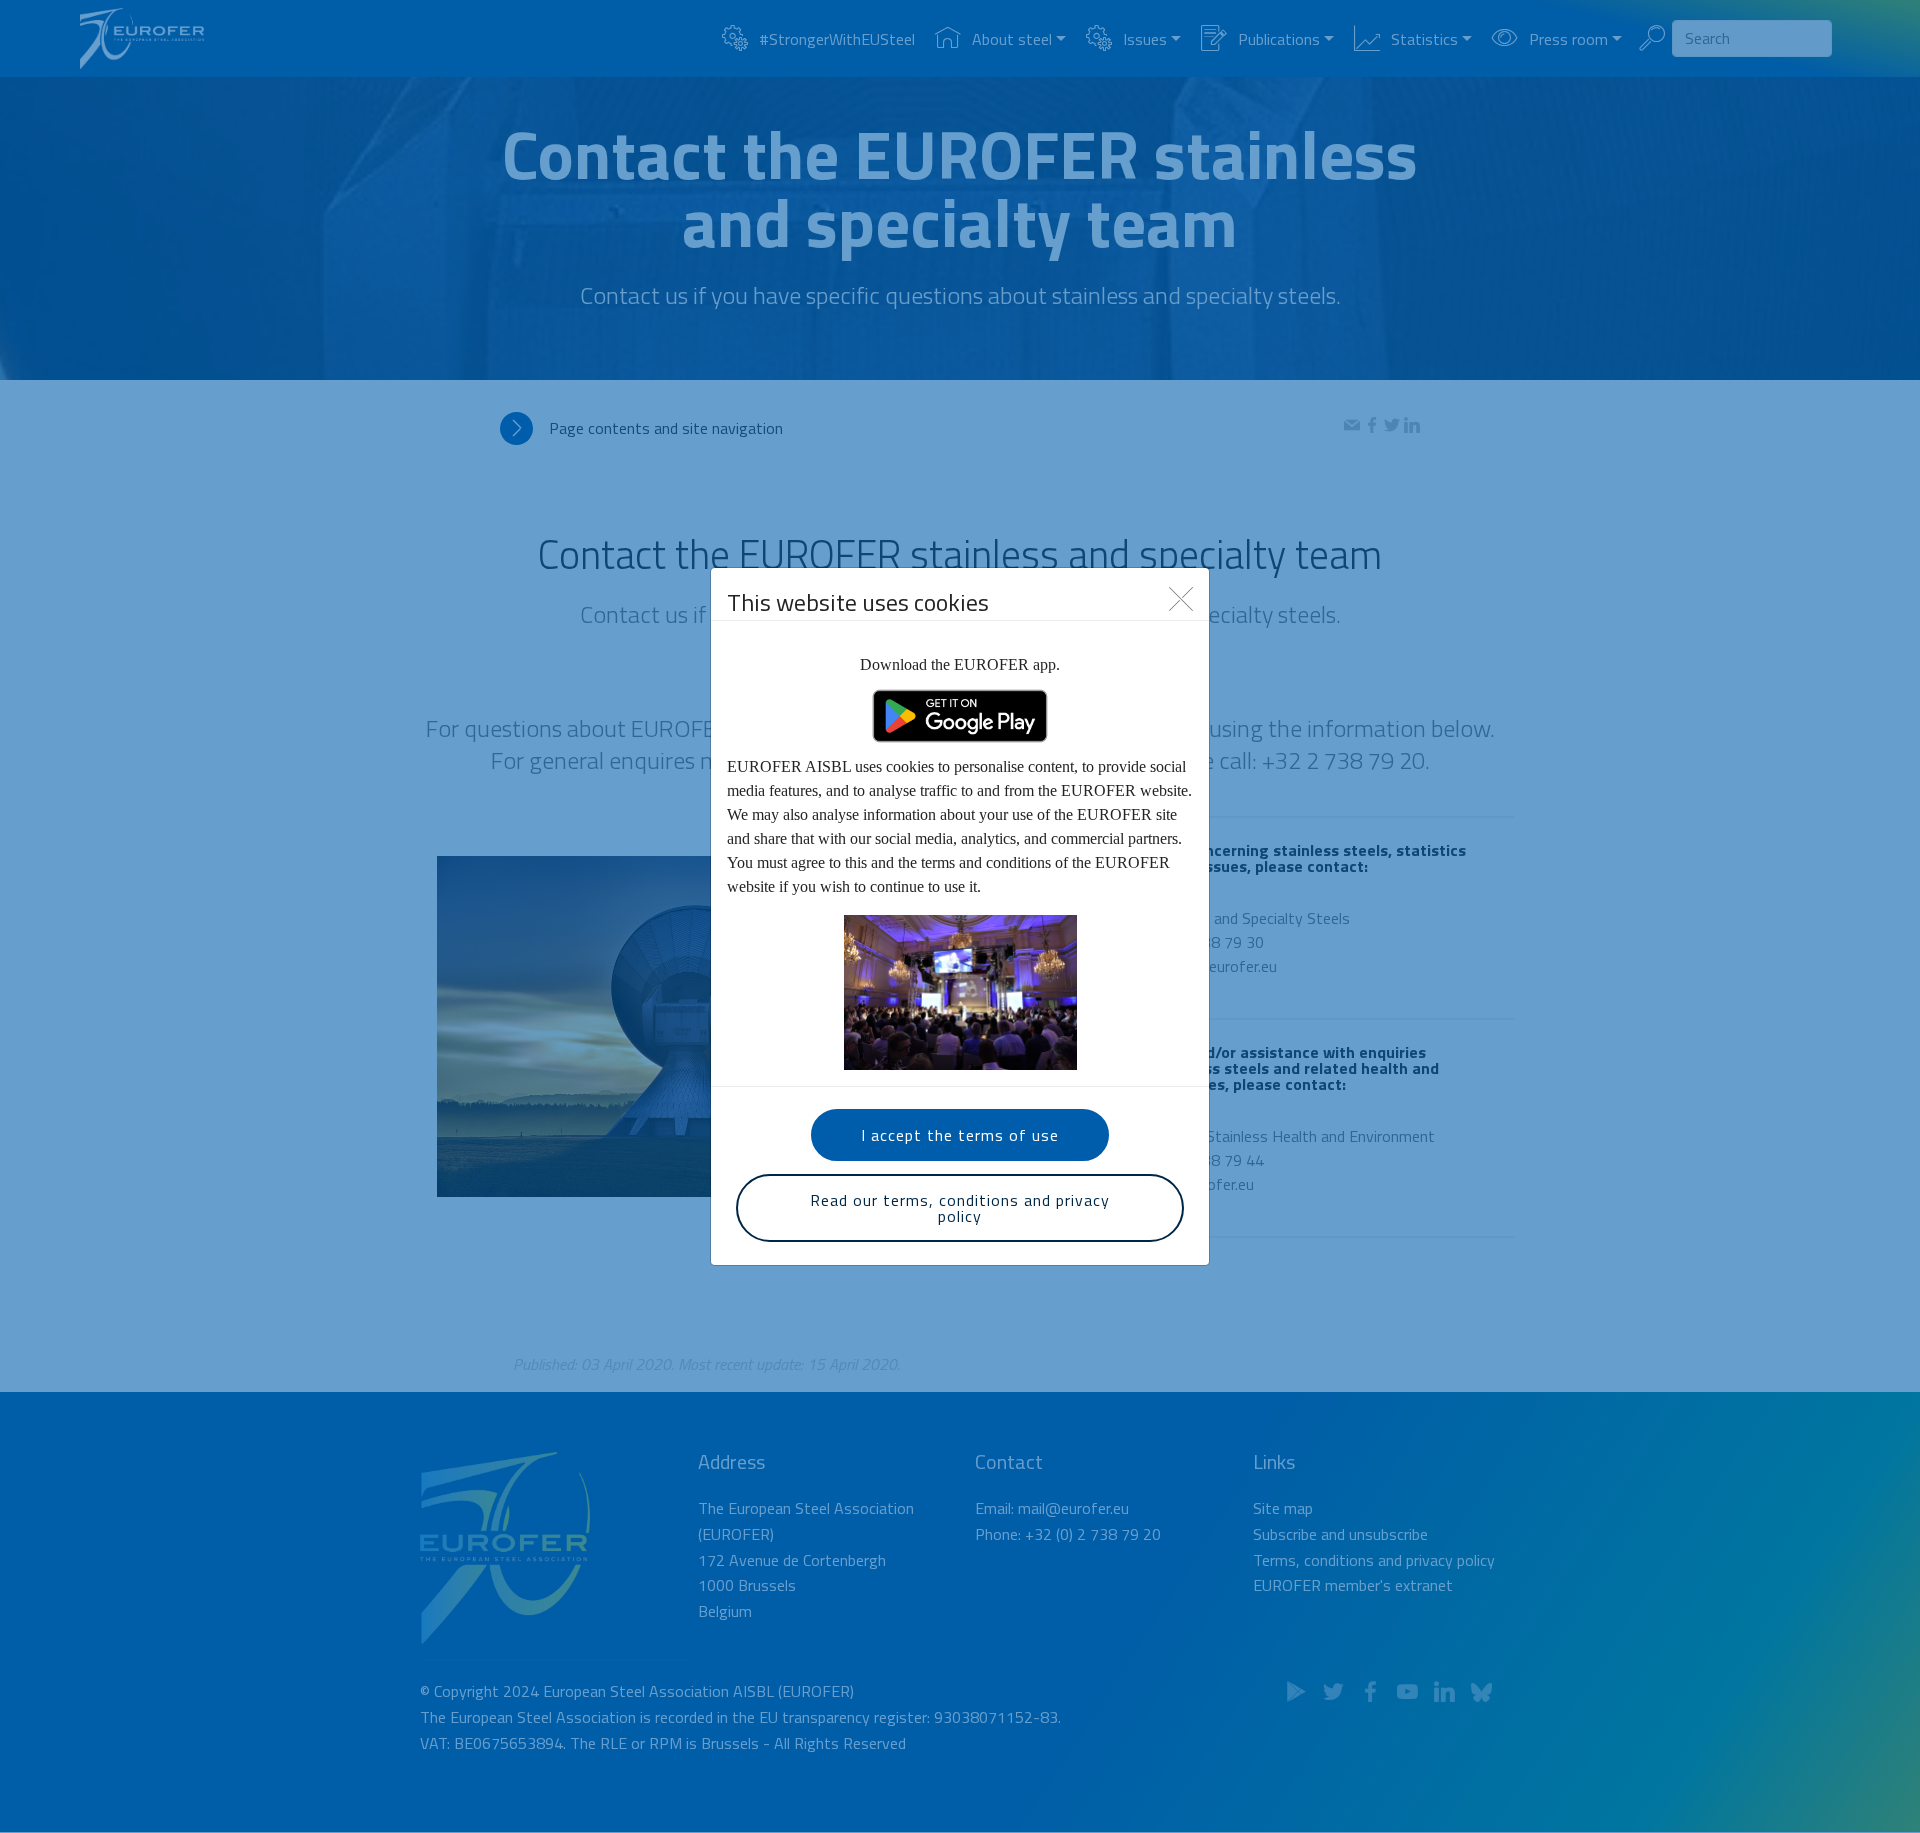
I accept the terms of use (960, 1135)
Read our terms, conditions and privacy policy (960, 1208)
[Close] (1181, 597)
